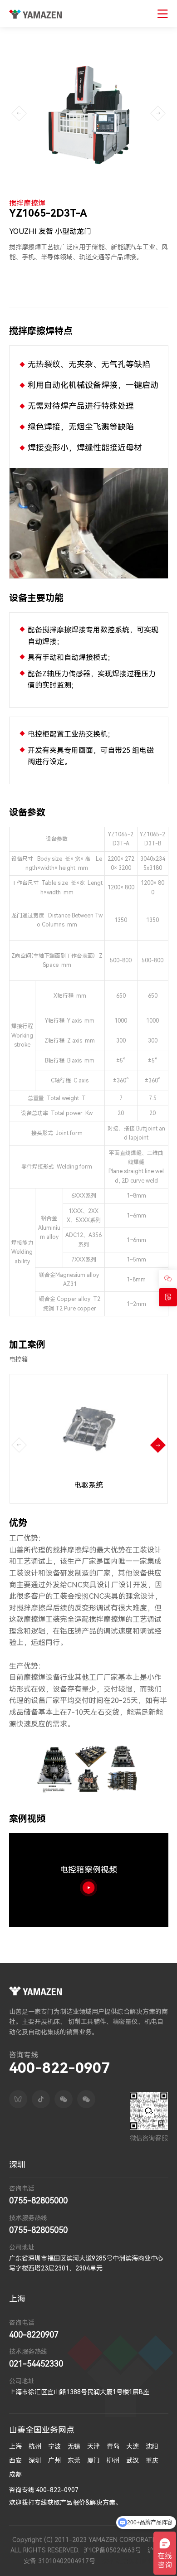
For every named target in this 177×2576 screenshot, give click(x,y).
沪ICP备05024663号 (113, 2550)
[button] (158, 1445)
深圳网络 (141, 2561)
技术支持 (114, 2561)
